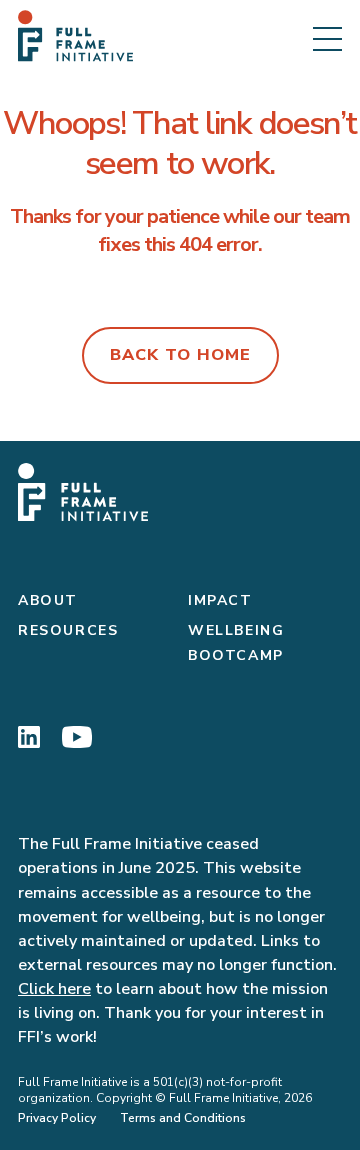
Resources (68, 630)
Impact (220, 600)
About (48, 600)
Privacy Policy (57, 1118)
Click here (54, 989)
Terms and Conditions (183, 1118)
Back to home (180, 355)
